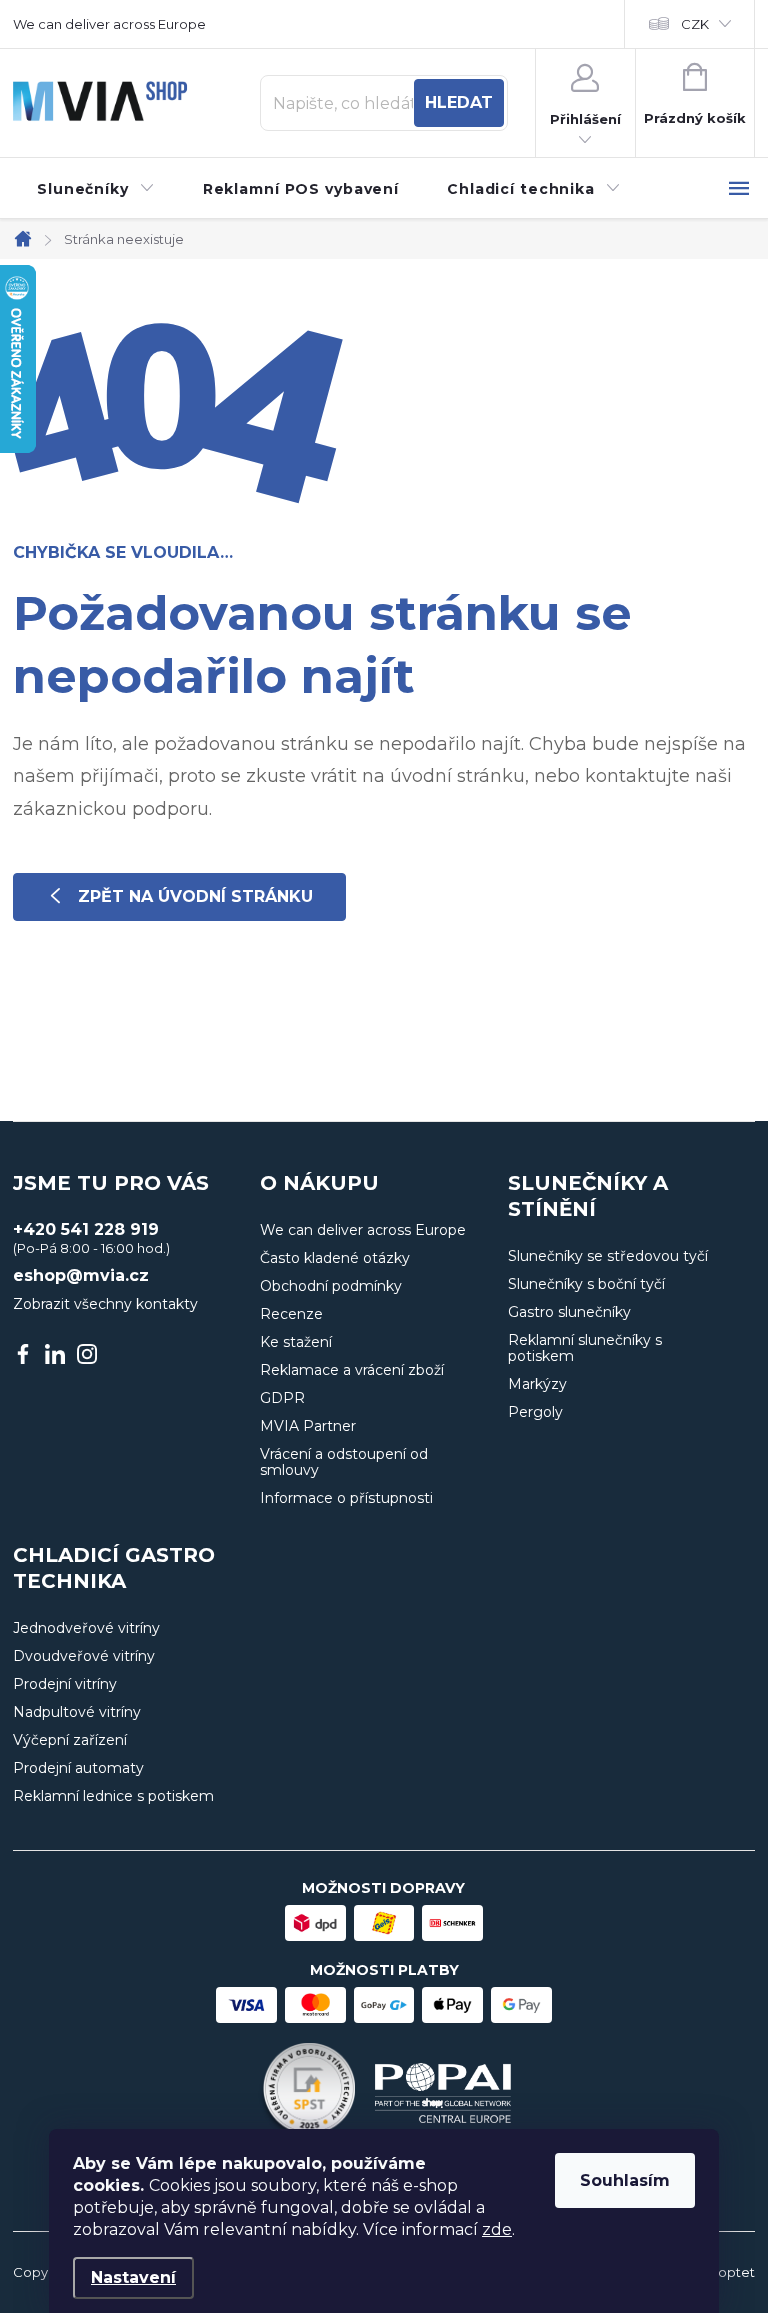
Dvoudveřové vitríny (84, 1656)
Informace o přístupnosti (346, 1498)
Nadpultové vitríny (77, 1712)
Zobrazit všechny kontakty (105, 1304)
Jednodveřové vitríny (86, 1628)
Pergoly (535, 1412)
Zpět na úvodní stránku (195, 896)
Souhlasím (625, 2180)
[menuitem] (96, 189)
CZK (695, 24)
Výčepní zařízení (70, 1740)
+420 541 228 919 (86, 1230)
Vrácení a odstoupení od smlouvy (344, 1462)
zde (497, 2229)
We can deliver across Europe (109, 24)
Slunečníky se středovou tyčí (608, 1256)
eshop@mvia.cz (81, 1276)
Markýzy (537, 1384)
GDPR (282, 1398)
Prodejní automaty (78, 1768)
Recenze (291, 1314)
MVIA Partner (308, 1426)
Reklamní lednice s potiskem (113, 1796)
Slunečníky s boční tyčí (586, 1284)
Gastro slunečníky (569, 1312)
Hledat (459, 102)
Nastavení (133, 2277)
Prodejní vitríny (65, 1684)
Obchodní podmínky (331, 1286)
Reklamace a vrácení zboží (352, 1370)
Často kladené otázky (335, 1258)
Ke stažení (296, 1342)
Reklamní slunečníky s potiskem (585, 1348)
